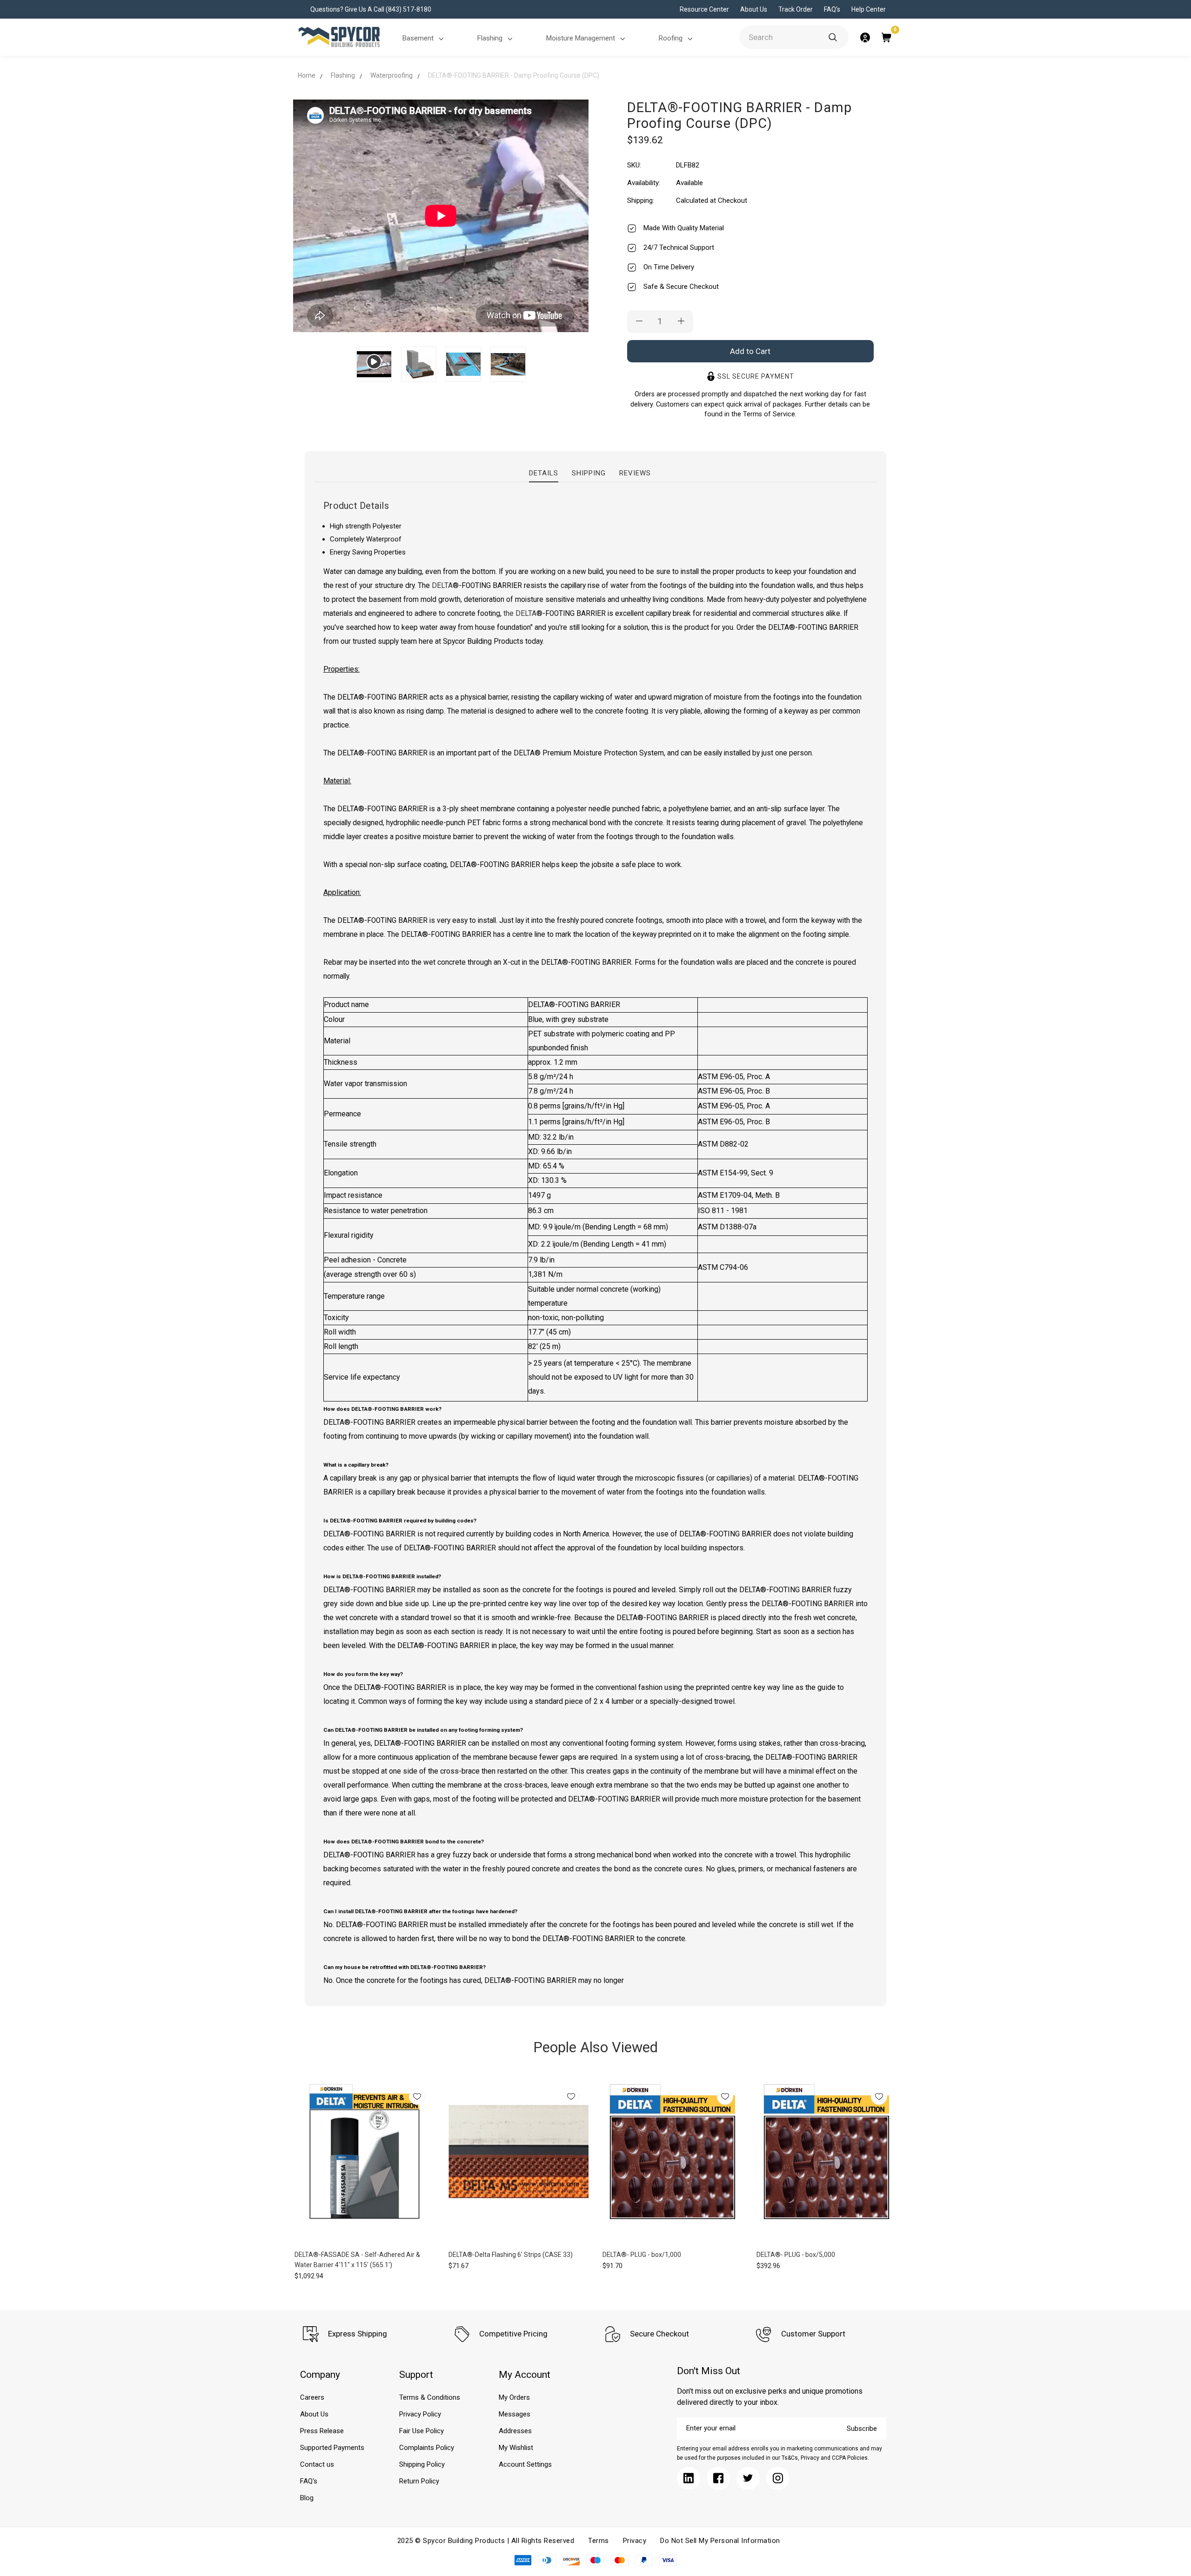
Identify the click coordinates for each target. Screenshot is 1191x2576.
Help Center (869, 9)
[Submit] (833, 37)
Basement (418, 38)
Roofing (671, 38)
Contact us (317, 2464)
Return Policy (419, 2481)
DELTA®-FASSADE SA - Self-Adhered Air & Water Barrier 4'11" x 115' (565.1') (357, 2260)
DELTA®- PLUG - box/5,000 (796, 2255)
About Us (754, 9)
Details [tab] (544, 473)
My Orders (514, 2397)
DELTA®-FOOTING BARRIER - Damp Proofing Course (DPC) (514, 75)
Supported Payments (332, 2448)
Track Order (796, 9)
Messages (515, 2414)
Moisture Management (581, 38)
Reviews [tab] (635, 473)
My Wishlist (516, 2448)
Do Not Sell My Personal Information (720, 2541)
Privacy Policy (420, 2414)
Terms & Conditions (430, 2397)
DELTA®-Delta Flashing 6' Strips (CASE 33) (511, 2255)
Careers (312, 2397)
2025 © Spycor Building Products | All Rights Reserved (486, 2541)
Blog (307, 2498)
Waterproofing (391, 75)
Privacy (635, 2541)
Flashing (490, 38)
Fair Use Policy (422, 2431)
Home (307, 75)
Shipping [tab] (589, 473)
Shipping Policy (422, 2464)
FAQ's (832, 9)
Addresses (515, 2431)
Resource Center (704, 9)
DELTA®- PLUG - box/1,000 (642, 2255)
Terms (599, 2541)
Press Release (322, 2431)
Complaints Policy (427, 2448)
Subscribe (862, 2429)
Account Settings (525, 2464)
